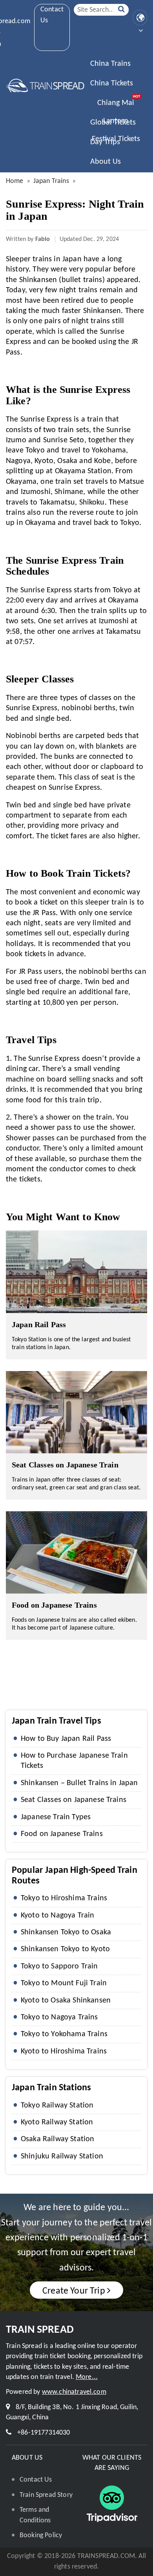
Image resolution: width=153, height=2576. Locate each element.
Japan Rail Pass (39, 1324)
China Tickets (112, 83)
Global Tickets (113, 123)
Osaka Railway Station (57, 2139)
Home (15, 181)
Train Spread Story (46, 2495)
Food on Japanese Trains (54, 1605)
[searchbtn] (121, 10)
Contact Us (52, 15)
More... (87, 2377)
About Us (106, 162)
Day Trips (105, 142)
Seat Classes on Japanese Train (65, 1465)
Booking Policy (41, 2535)
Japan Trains (51, 181)
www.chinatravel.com (74, 2392)
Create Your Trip (74, 2291)
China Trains (110, 64)
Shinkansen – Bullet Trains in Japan (79, 1783)
